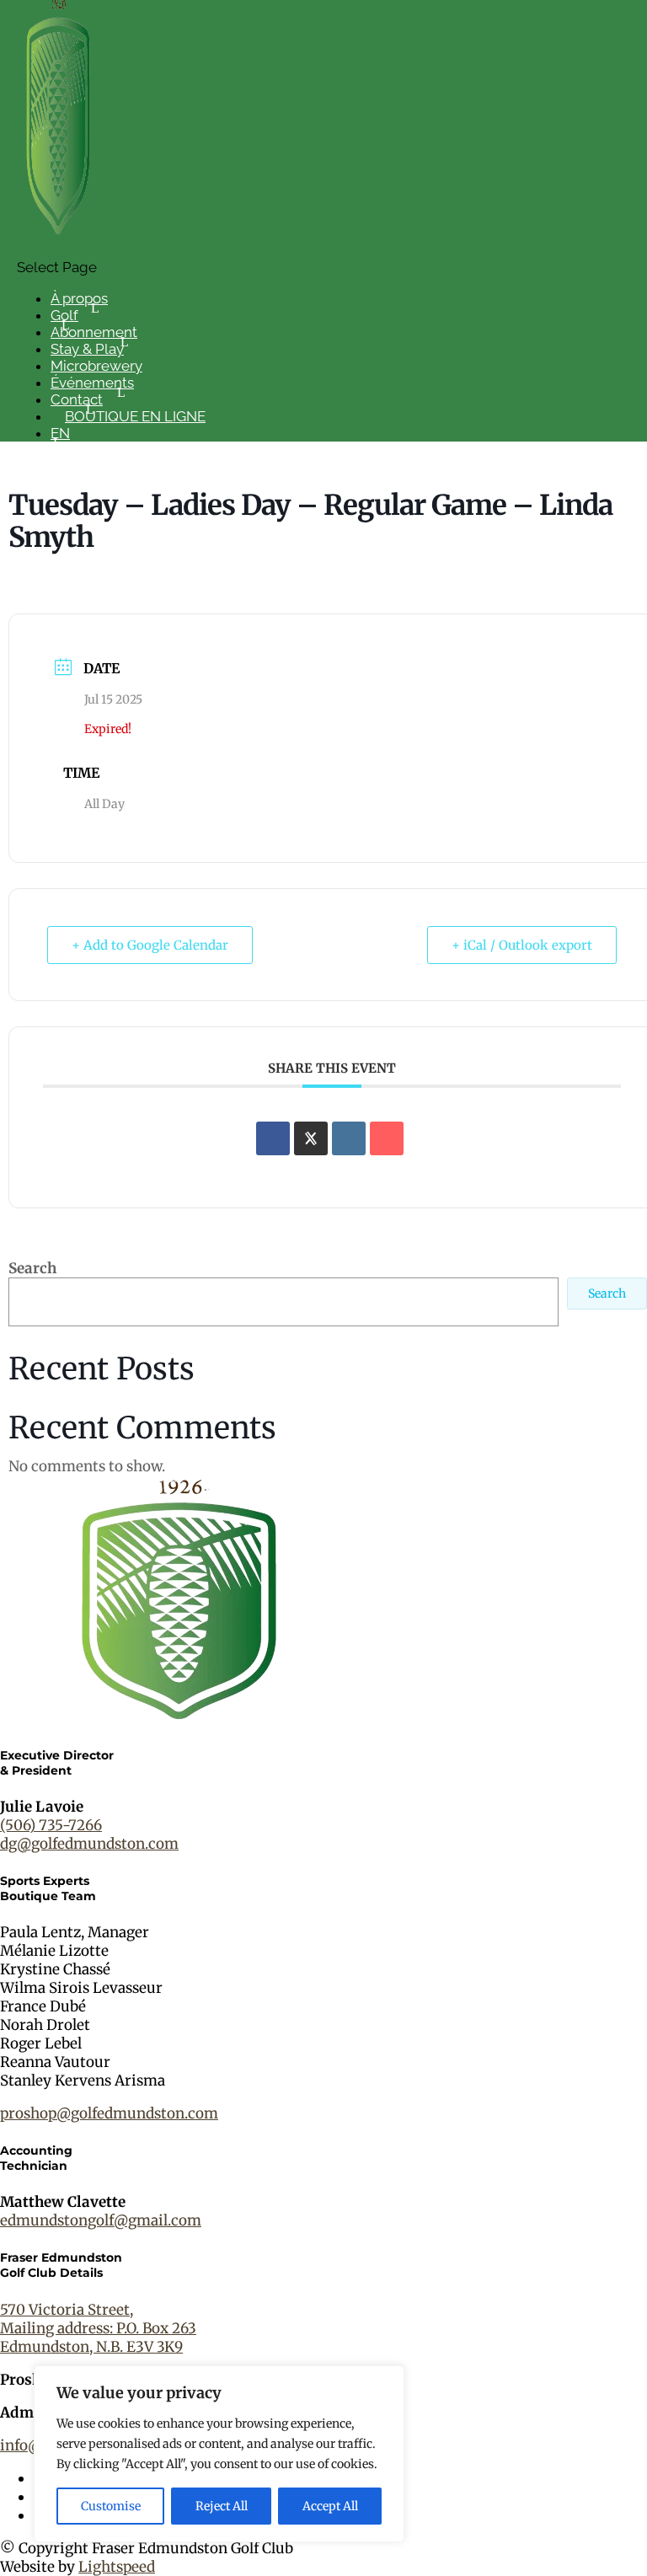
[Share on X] (311, 1138)
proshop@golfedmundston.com (109, 2113)
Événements (92, 383)
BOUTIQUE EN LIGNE (135, 416)
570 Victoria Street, (67, 2310)
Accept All (330, 2506)
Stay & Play (87, 349)
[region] (219, 2454)
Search (32, 1268)
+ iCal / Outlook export (522, 945)
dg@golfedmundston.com (89, 1844)
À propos (79, 298)
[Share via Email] (387, 1138)
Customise (111, 2506)
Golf (64, 315)
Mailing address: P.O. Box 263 (98, 2328)
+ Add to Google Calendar (150, 945)
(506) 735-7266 (51, 1825)
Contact (77, 399)
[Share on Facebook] (273, 1138)
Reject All (222, 2506)
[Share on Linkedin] (349, 1138)
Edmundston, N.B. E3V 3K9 (91, 2347)
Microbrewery (96, 366)
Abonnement (94, 332)
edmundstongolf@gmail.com (101, 2220)
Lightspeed (117, 2567)
